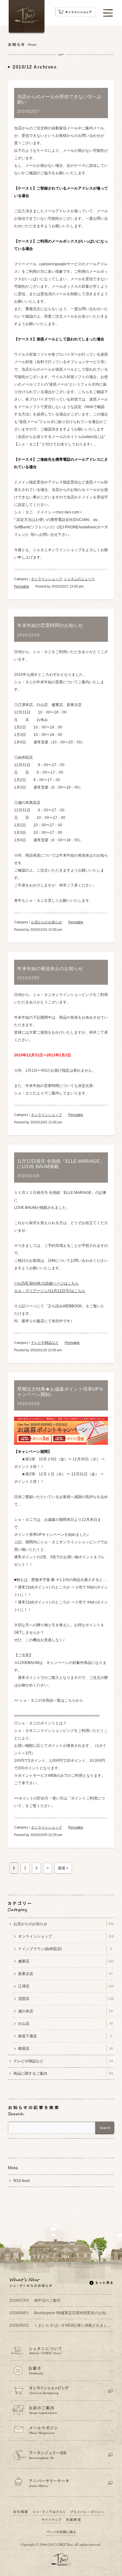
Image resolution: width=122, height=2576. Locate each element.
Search (105, 2128)
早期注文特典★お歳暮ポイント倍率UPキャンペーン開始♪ (60, 1392)
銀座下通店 (65, 2036)
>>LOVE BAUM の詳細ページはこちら (46, 1283)
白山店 (66, 2024)
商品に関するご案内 (63, 2074)
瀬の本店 (66, 2011)
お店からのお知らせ (46, 922)
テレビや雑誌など (45, 1343)
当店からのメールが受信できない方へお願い (59, 99)
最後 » (63, 1868)
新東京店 (66, 1974)
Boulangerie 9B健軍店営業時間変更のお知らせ (61, 2313)
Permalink (22, 586)
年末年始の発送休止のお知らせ (50, 968)
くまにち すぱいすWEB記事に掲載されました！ (61, 2325)
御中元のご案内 (35, 2300)
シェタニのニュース (79, 579)
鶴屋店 (66, 2049)
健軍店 (66, 1961)
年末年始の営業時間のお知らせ (50, 625)
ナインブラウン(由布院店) (65, 1949)
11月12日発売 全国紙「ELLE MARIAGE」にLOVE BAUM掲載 (61, 1164)
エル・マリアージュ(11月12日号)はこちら (50, 1291)
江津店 (66, 1986)
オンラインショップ (46, 579)
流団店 (66, 1999)
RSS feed (22, 2181)
